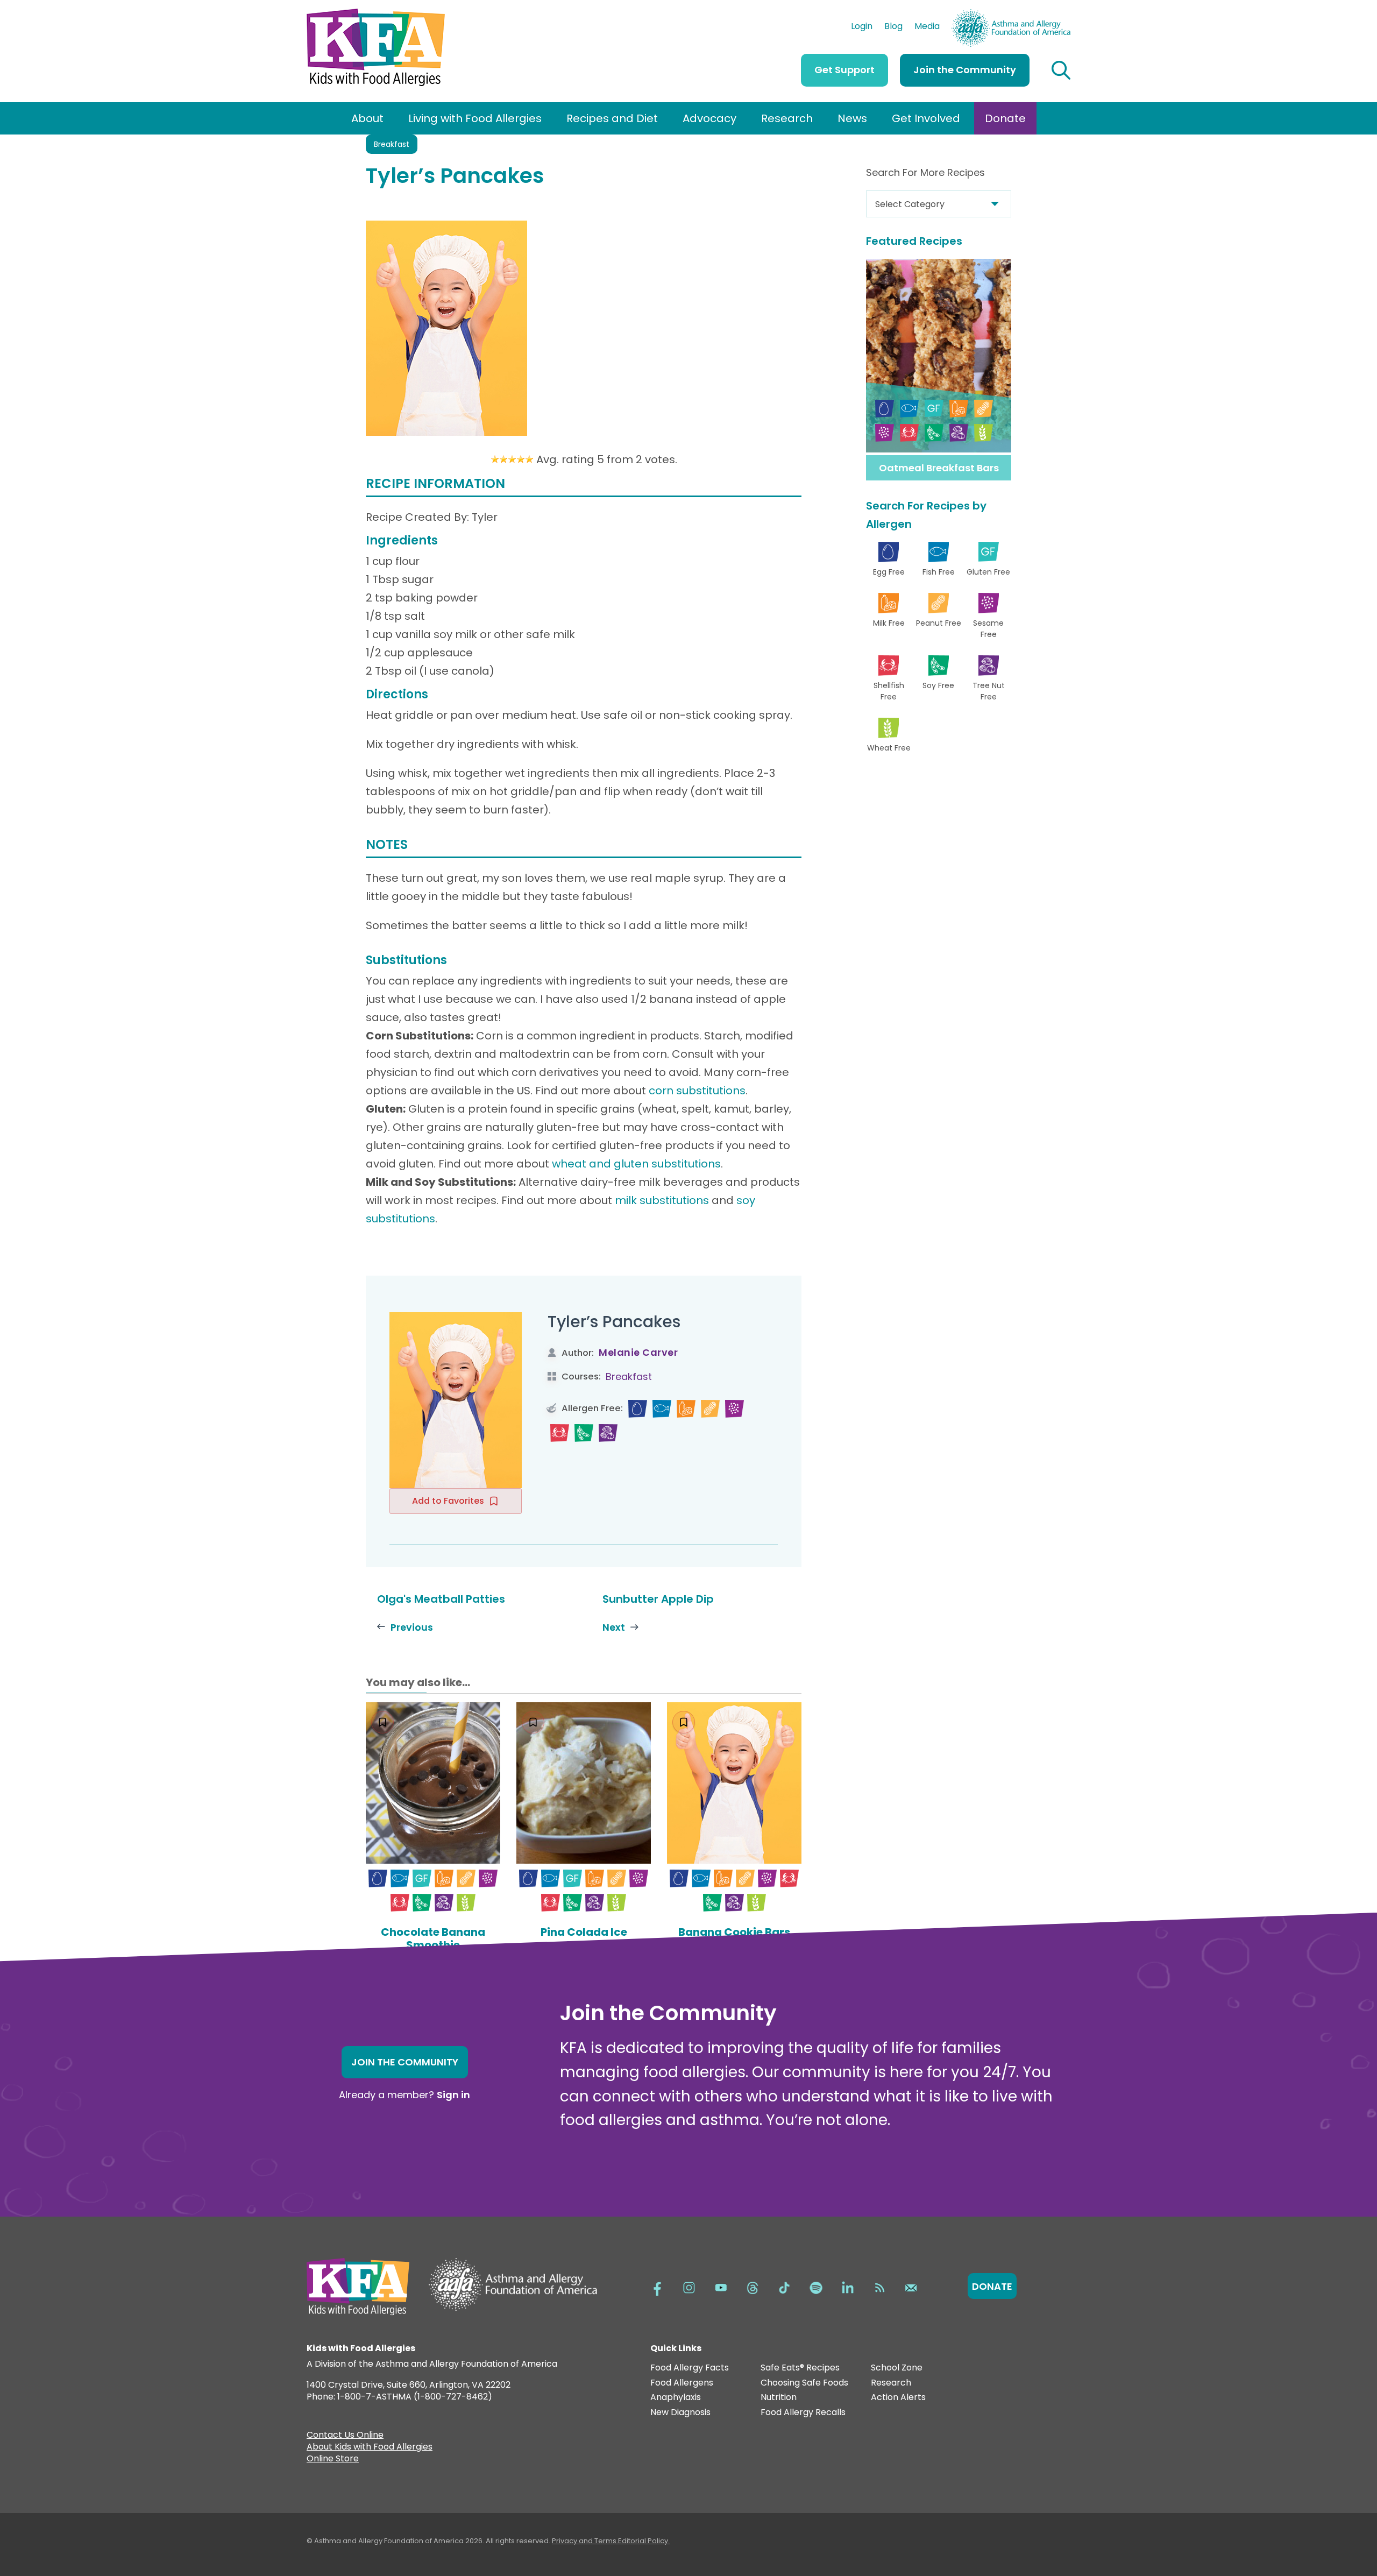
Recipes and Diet (612, 118)
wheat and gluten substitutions (636, 1164)
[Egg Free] (638, 1409)
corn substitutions (697, 1091)
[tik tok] (784, 2287)
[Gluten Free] (422, 1878)
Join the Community (965, 70)
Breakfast (392, 144)
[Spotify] (816, 2287)
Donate (1005, 118)
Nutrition (779, 2398)
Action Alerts (898, 2398)
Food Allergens (682, 2383)
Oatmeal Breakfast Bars (939, 468)
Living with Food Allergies (475, 118)
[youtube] (721, 2287)
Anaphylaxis (676, 2398)
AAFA (1059, 14)
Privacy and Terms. (585, 2541)
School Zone (897, 2368)
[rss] (879, 2287)
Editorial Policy (643, 2541)
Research (787, 118)
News (852, 118)
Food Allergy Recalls (803, 2413)
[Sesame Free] (734, 1409)
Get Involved (926, 118)
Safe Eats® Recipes (800, 2368)
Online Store (333, 2460)
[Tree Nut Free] (608, 1433)
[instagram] (689, 2287)
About (367, 118)
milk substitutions (662, 1200)
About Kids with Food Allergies (370, 2448)
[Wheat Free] (466, 1903)
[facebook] (657, 2287)
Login (862, 27)
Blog (893, 27)
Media (927, 27)
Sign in (453, 2095)
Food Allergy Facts (690, 2368)
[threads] (753, 2287)
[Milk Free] (686, 1409)
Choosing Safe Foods (804, 2383)
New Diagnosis (680, 2413)
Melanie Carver (638, 1352)
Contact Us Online (345, 2436)
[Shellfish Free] (560, 1433)
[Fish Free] (662, 1409)
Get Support (844, 70)
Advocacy (709, 118)
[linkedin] (848, 2287)
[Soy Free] (584, 1433)
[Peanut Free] (710, 1409)
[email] (911, 2287)
